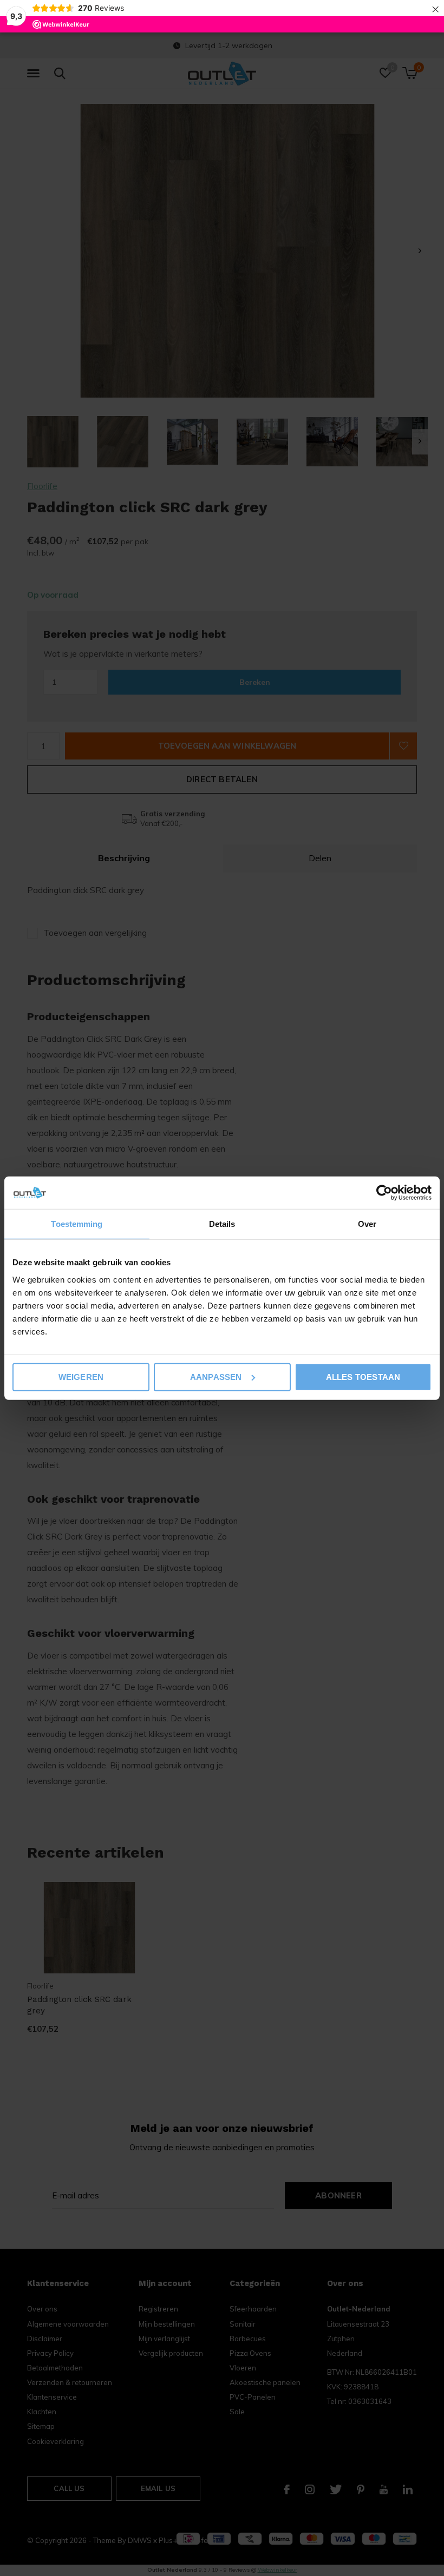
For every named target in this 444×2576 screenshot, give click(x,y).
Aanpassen (216, 1376)
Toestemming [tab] (77, 1224)
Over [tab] (367, 1224)
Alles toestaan (363, 1376)
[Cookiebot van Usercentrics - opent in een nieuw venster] (384, 1193)
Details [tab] (222, 1224)
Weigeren (81, 1376)
